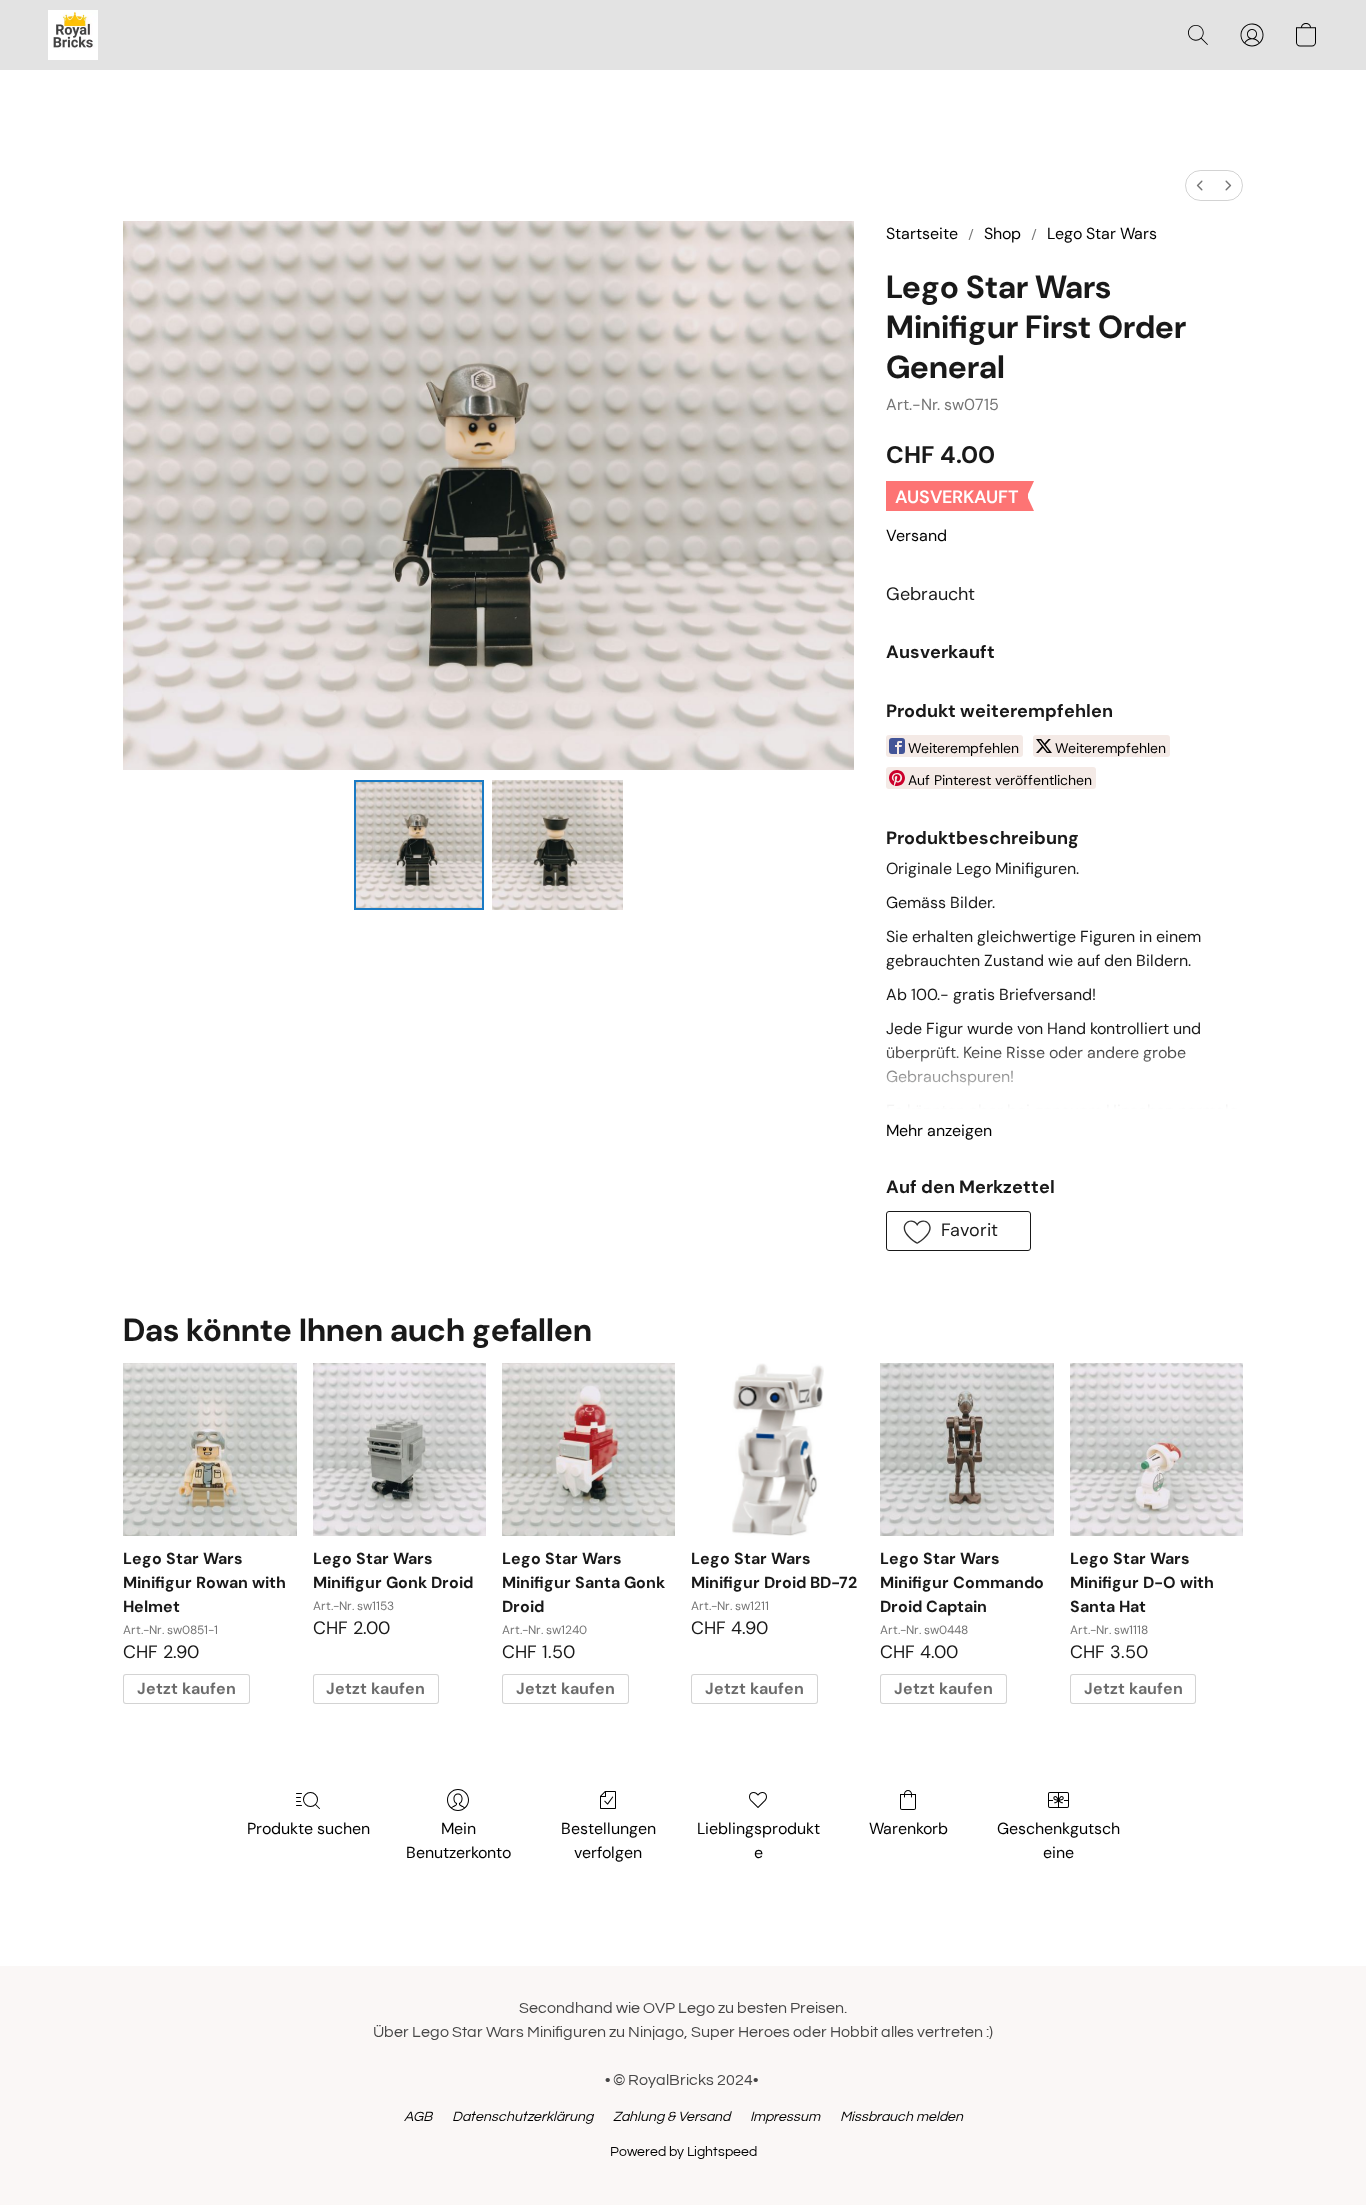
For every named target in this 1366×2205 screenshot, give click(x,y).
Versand (916, 535)
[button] (73, 35)
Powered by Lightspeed (683, 2152)
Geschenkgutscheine (1058, 1840)
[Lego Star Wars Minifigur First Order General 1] (557, 845)
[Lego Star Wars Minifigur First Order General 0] (419, 845)
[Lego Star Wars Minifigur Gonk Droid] (399, 1449)
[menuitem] (1200, 185)
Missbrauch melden (901, 2117)
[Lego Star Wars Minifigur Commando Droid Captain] (966, 1449)
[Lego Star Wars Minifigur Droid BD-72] (777, 1449)
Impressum (785, 2117)
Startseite (922, 233)
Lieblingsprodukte (758, 1840)
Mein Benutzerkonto (458, 1840)
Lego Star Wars (1102, 233)
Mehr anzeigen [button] (939, 1130)
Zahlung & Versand (671, 2117)
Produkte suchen (308, 1828)
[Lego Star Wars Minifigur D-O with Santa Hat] (1156, 1449)
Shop (1002, 233)
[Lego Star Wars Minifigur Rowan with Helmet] (209, 1449)
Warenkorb (908, 1828)
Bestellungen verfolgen (608, 1840)
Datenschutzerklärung (522, 2117)
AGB (418, 2117)
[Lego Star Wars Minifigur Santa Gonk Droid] (588, 1449)
